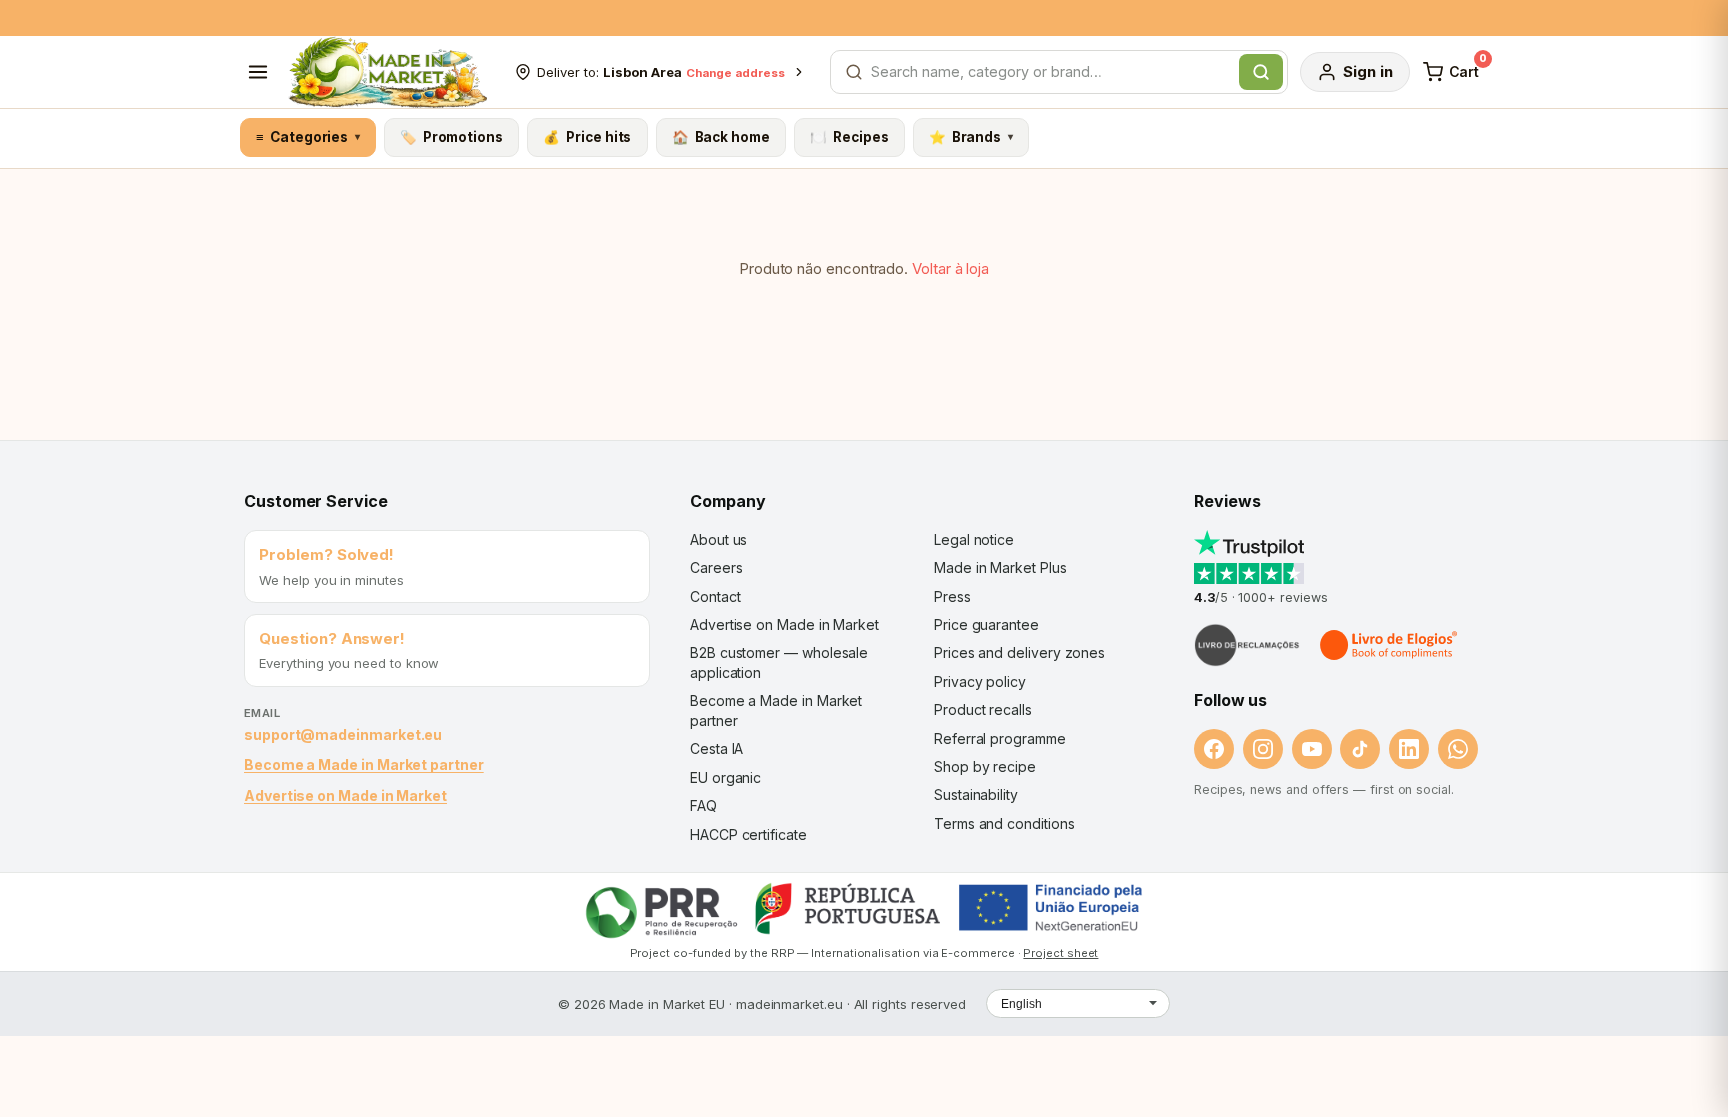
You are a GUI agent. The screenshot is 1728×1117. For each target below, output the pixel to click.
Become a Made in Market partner (364, 764)
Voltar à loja (950, 268)
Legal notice (974, 539)
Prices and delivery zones (1019, 652)
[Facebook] (1214, 749)
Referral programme (1000, 738)
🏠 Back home (721, 137)
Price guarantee (986, 624)
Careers (716, 567)
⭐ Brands (971, 137)
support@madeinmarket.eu (343, 734)
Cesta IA (716, 748)
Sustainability (976, 794)
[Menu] (258, 72)
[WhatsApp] (1458, 749)
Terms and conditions (1004, 823)
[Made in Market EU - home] (387, 72)
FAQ (703, 805)
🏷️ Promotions (451, 137)
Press (952, 596)
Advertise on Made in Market (345, 795)
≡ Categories (307, 137)
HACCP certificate (748, 834)
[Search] (1261, 72)
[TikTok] (1360, 749)
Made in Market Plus (1000, 567)
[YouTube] (1312, 749)
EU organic (725, 777)
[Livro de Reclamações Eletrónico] (1247, 645)
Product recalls (983, 709)
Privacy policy (980, 681)
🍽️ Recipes (849, 137)
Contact (715, 596)
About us (718, 539)
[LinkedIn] (1409, 749)
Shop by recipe (985, 766)
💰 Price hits (587, 137)
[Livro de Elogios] (1390, 645)
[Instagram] (1263, 749)
